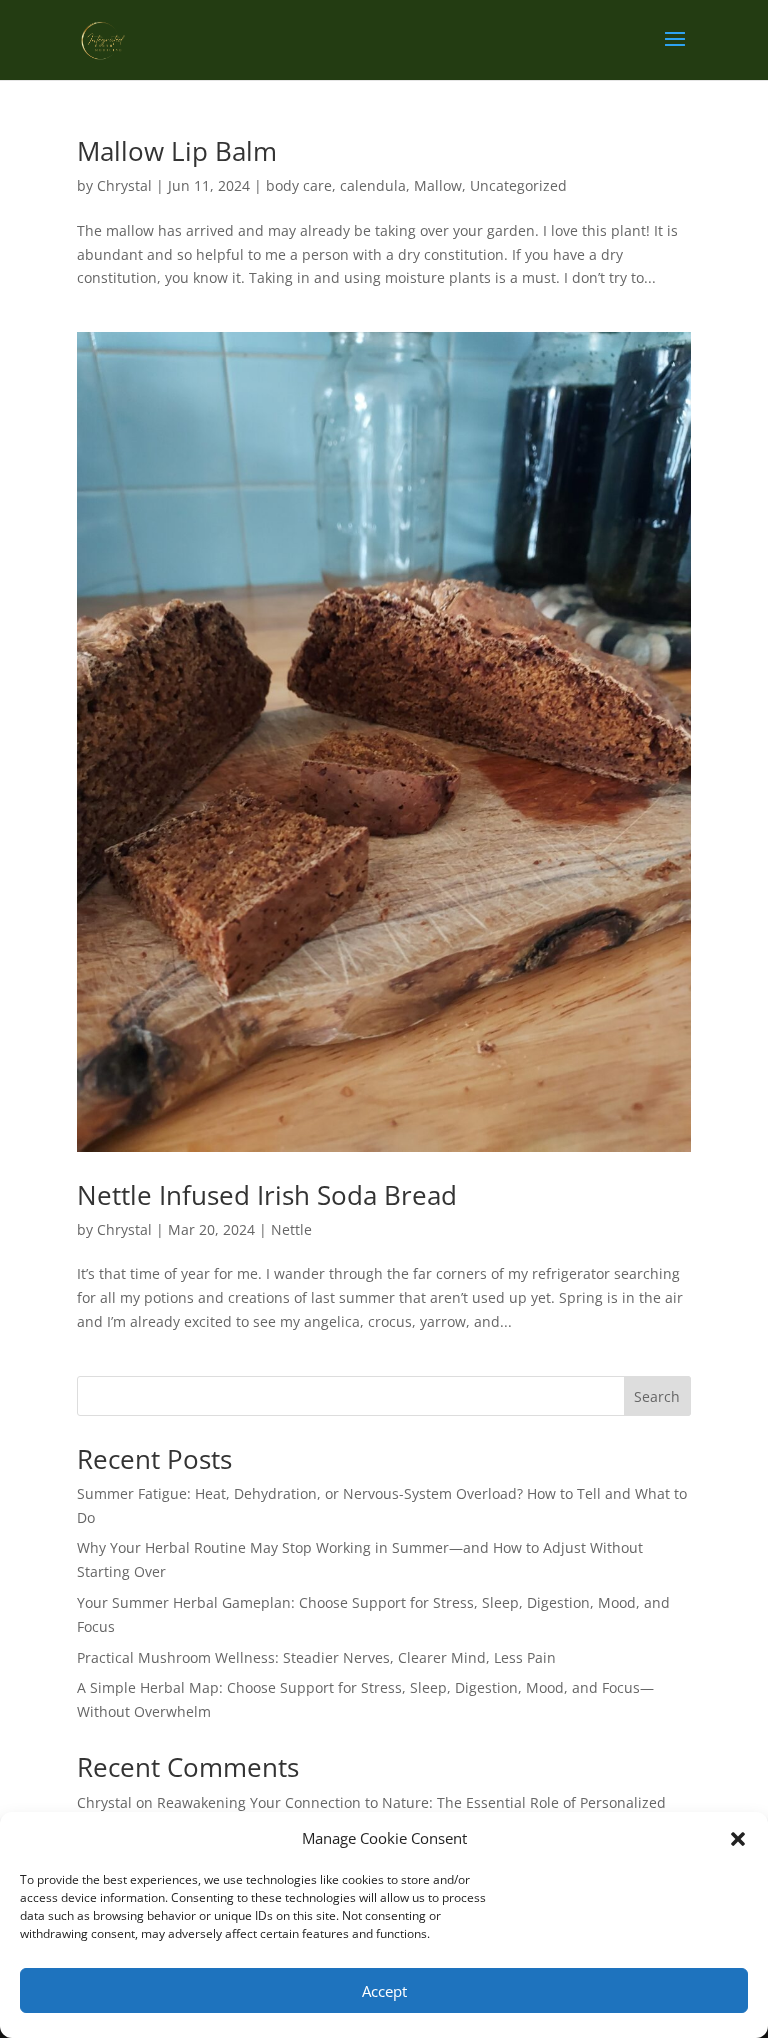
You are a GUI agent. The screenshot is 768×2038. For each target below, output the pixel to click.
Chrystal (124, 185)
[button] (738, 1839)
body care (299, 185)
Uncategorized (518, 185)
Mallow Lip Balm (177, 151)
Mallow (438, 185)
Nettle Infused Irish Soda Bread (267, 1195)
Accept (384, 1991)
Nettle (291, 1229)
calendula (373, 185)
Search (657, 1396)
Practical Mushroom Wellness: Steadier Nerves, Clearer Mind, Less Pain (316, 1657)
